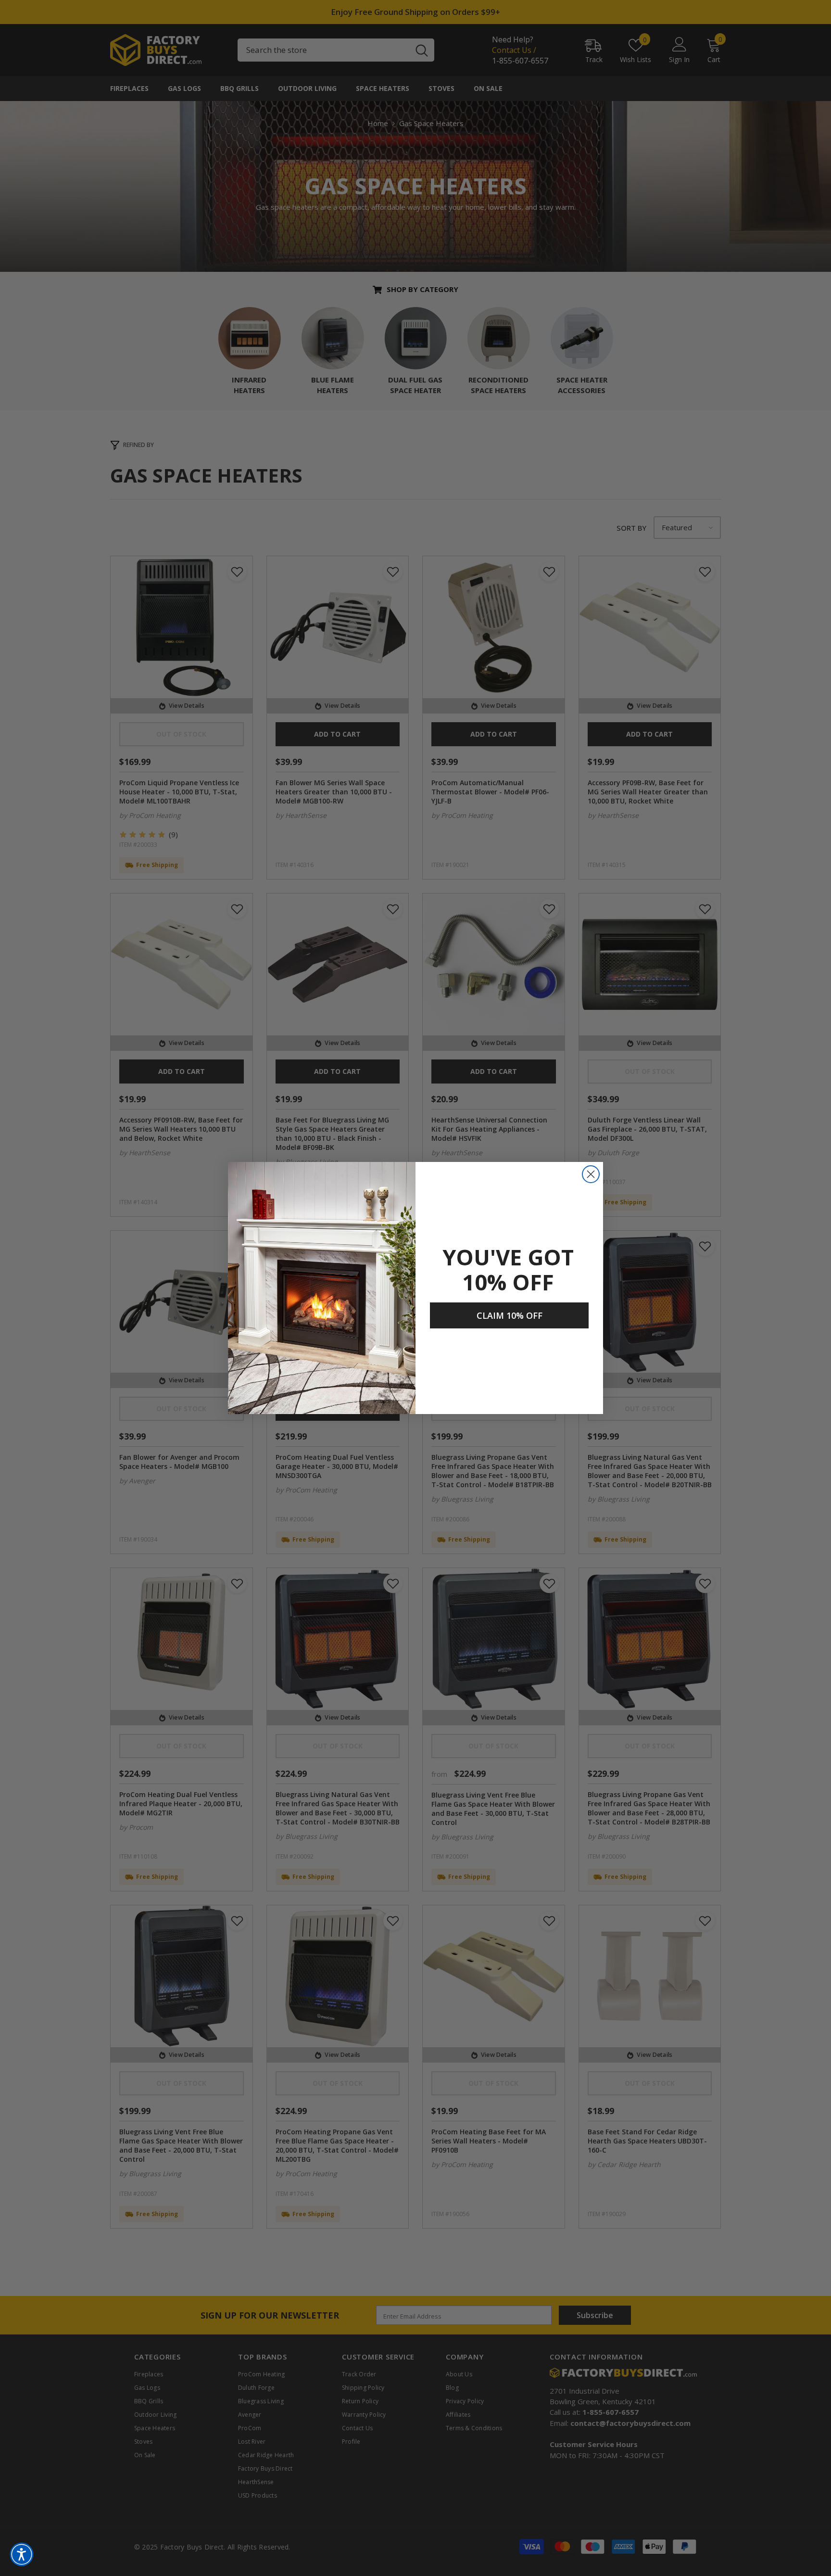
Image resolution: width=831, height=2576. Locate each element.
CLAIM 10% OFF (510, 1315)
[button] (22, 2554)
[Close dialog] (591, 1174)
